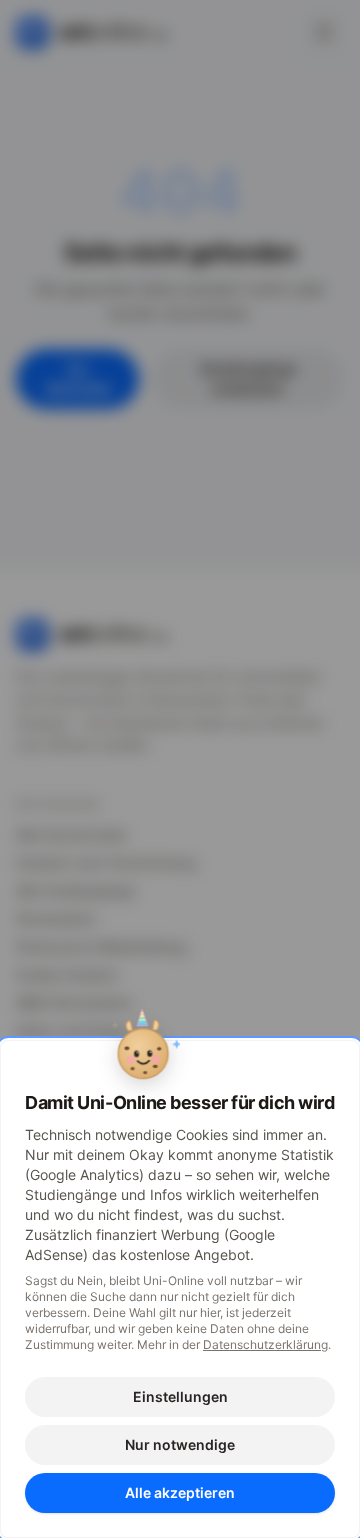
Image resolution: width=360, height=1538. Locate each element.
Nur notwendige (180, 1444)
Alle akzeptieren (180, 1492)
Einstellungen (180, 1396)
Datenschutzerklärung (265, 1344)
